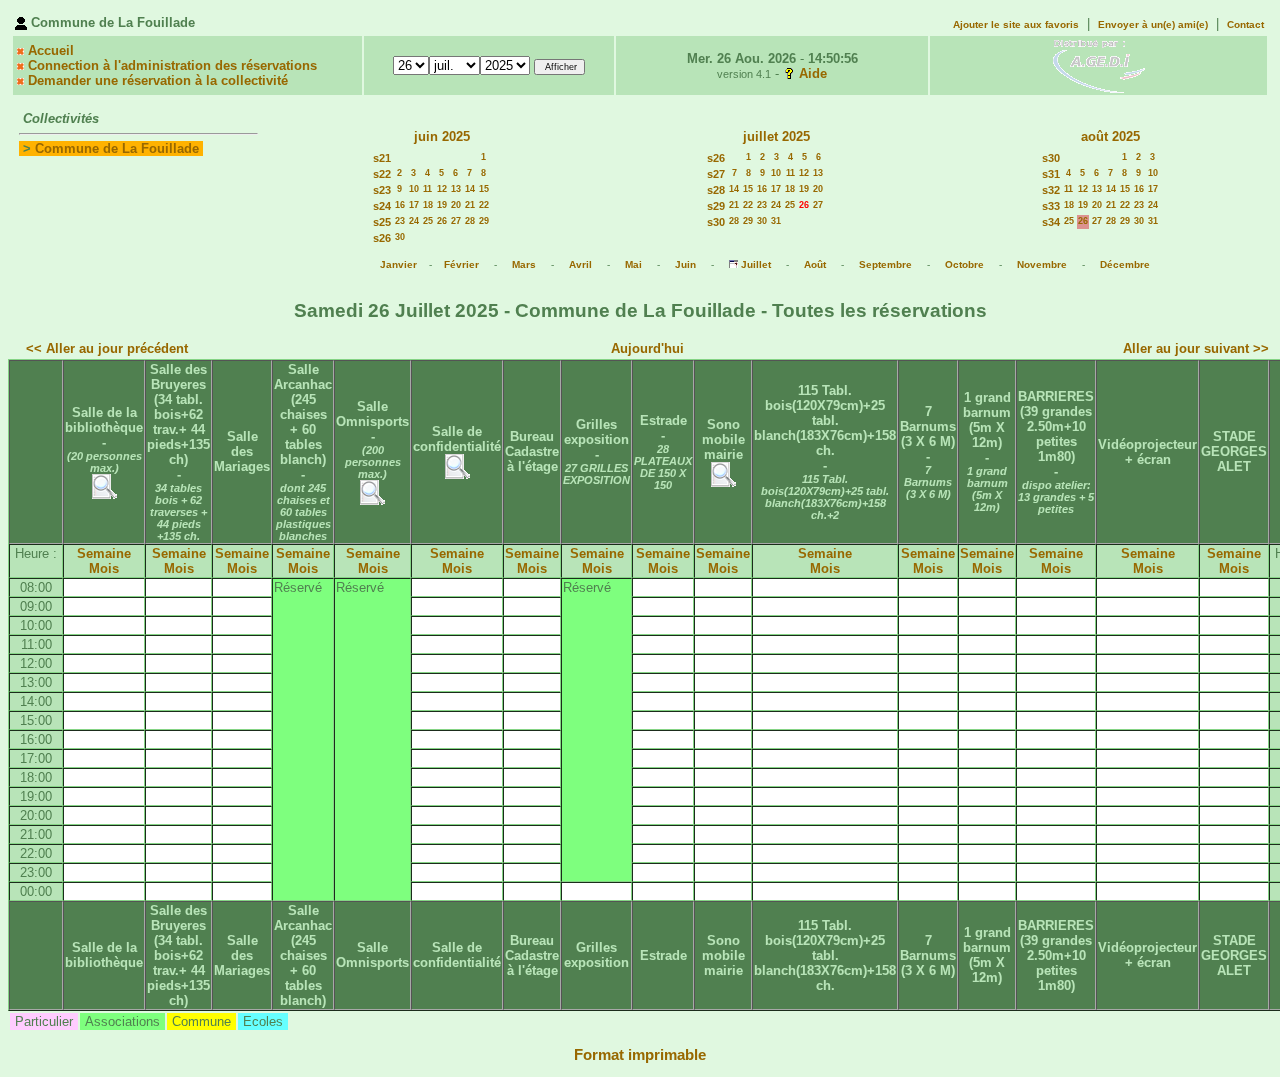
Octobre (964, 264)
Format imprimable (640, 1055)
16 (400, 205)
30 (400, 237)
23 (400, 221)
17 (414, 205)
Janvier (398, 264)
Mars (524, 264)
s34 (1051, 222)
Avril (580, 264)
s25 (382, 222)
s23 (382, 190)
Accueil (51, 50)
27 (456, 221)
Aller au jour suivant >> (1196, 348)
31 (776, 221)
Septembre (885, 264)
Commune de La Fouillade (117, 148)
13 (456, 189)
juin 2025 (442, 136)
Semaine (104, 553)
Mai (633, 264)
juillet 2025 (776, 136)
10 (414, 189)
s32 (1051, 190)
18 (428, 205)
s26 (382, 238)
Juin (685, 264)
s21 (382, 158)
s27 (716, 174)
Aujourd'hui (647, 348)
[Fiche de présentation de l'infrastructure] (104, 494)
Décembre (1125, 264)
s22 (382, 174)
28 (470, 221)
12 (442, 189)
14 (470, 189)
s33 (1051, 206)
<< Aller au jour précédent (107, 348)
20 (456, 205)
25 (428, 221)
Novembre (1042, 264)
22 (484, 205)
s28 (716, 190)
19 (442, 205)
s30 (716, 222)
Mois (104, 568)
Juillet (756, 264)
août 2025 (1110, 136)
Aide (813, 73)
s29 (716, 206)
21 (470, 205)
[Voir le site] (1099, 64)
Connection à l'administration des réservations (172, 65)
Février (461, 264)
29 (484, 221)
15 (484, 189)
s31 (1051, 174)
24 (414, 221)
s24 (382, 206)
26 (442, 221)
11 (427, 189)
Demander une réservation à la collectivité (158, 80)
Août (815, 264)
